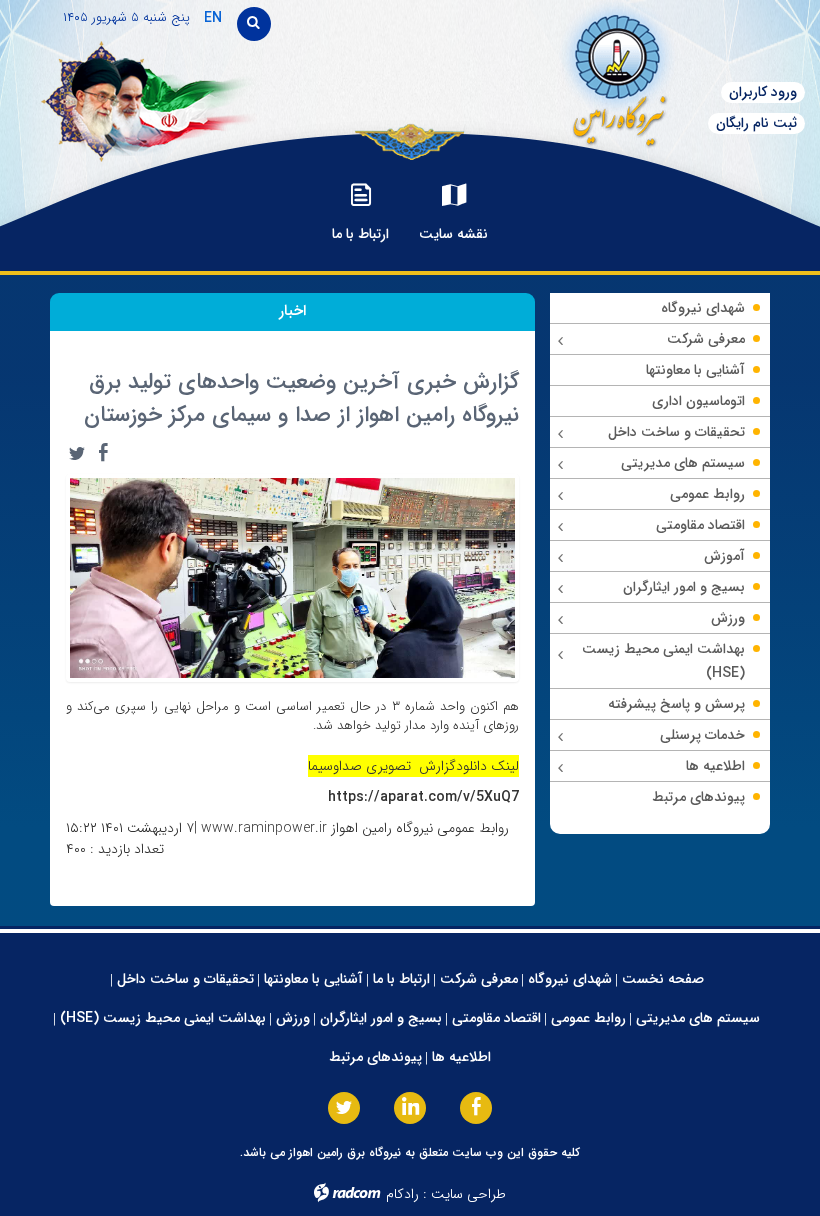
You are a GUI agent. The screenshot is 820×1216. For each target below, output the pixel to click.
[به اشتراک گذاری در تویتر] (77, 453)
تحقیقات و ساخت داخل (185, 979)
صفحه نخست (663, 979)
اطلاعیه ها (461, 1057)
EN (213, 18)
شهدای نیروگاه (570, 979)
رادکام (402, 1194)
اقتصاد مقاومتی (496, 1018)
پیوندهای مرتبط (375, 1057)
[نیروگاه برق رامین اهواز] (559, 74)
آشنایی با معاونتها (313, 979)
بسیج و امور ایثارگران (381, 1018)
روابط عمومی (588, 1018)
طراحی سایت (468, 1194)
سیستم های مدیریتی (698, 1018)
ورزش (293, 1018)
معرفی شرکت (479, 979)
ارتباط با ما (401, 979)
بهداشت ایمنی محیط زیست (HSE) (163, 1018)
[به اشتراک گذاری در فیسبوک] (103, 453)
